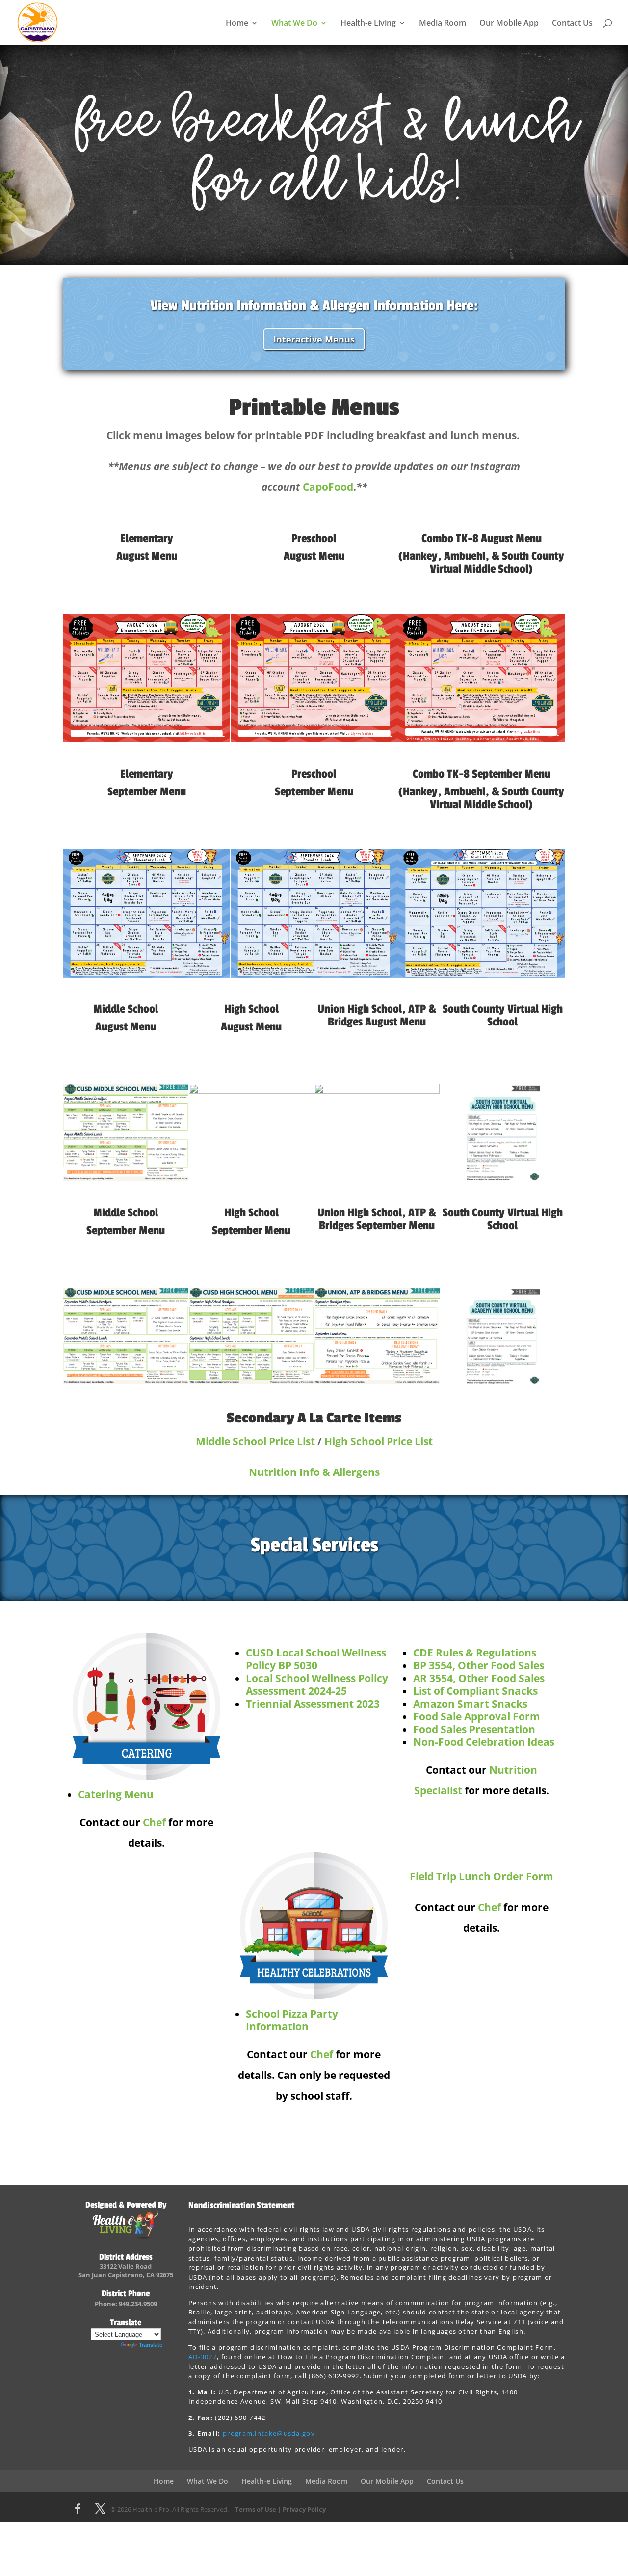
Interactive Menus (314, 339)
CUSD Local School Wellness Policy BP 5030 (316, 1659)
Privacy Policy (304, 2509)
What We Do (294, 24)
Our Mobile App (509, 24)
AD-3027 (203, 2357)
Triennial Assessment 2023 (313, 1704)
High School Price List (379, 1441)
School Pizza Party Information (292, 2020)
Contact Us (572, 24)
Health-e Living (368, 24)
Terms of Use (256, 2509)
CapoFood (328, 487)
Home (237, 24)
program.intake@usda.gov (269, 2433)
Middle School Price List (255, 1441)
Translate (151, 2345)
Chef (154, 1822)
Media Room (443, 24)
